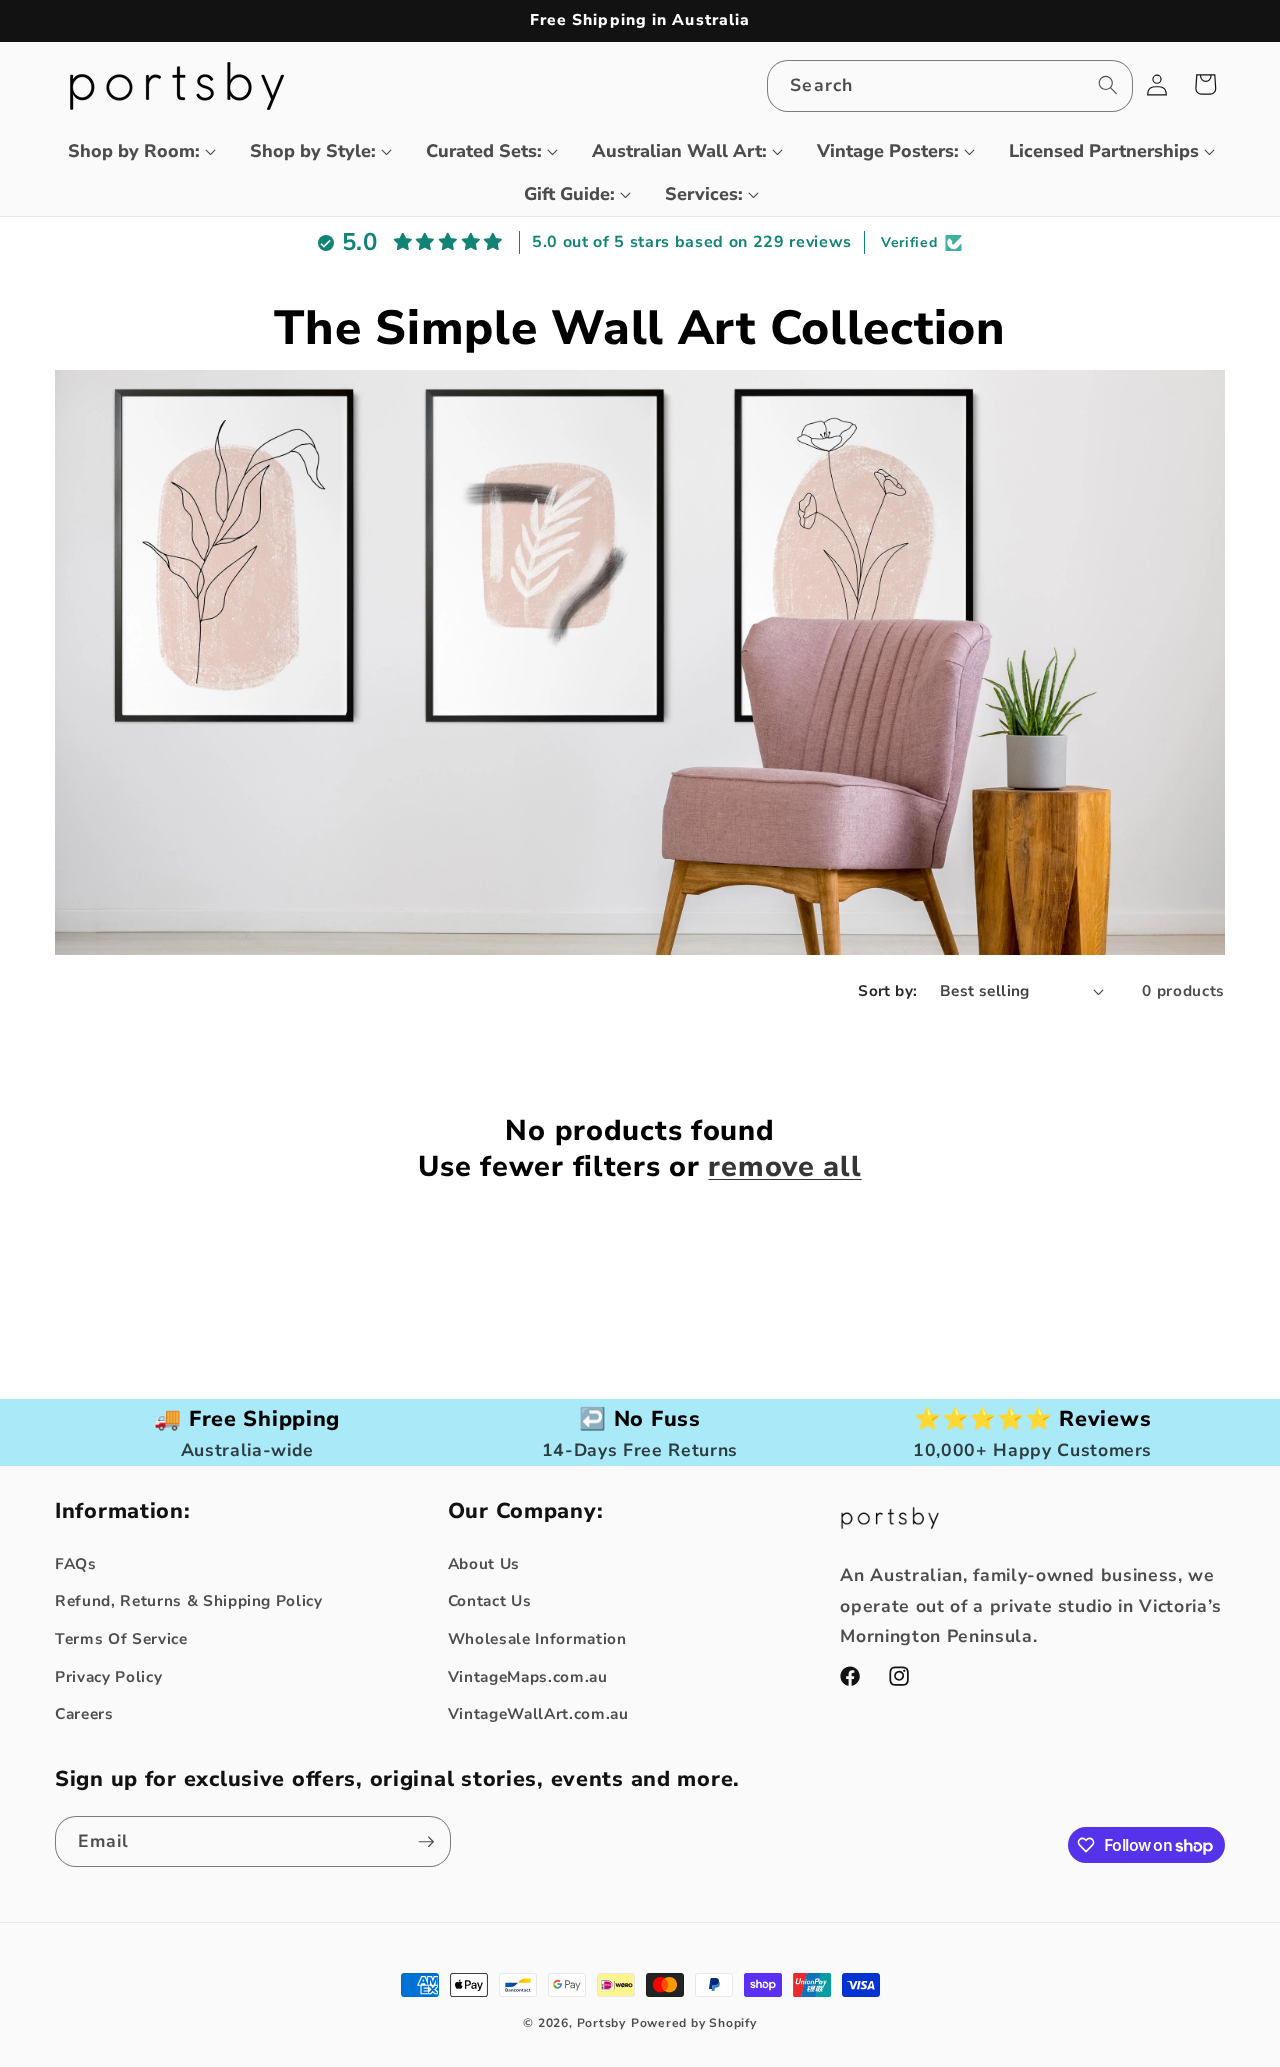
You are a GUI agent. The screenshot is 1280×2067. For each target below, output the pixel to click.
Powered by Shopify (694, 2023)
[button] (134, 151)
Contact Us (490, 1600)
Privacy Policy (108, 1676)
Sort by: (888, 990)
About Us (484, 1563)
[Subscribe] (426, 1842)
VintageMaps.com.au (528, 1676)
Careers (84, 1713)
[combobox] (949, 86)
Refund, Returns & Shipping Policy (189, 1600)
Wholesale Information (537, 1638)
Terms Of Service (121, 1638)
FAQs (76, 1563)
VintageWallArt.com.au (538, 1713)
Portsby (601, 2023)
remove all (784, 1167)
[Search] (1107, 85)
